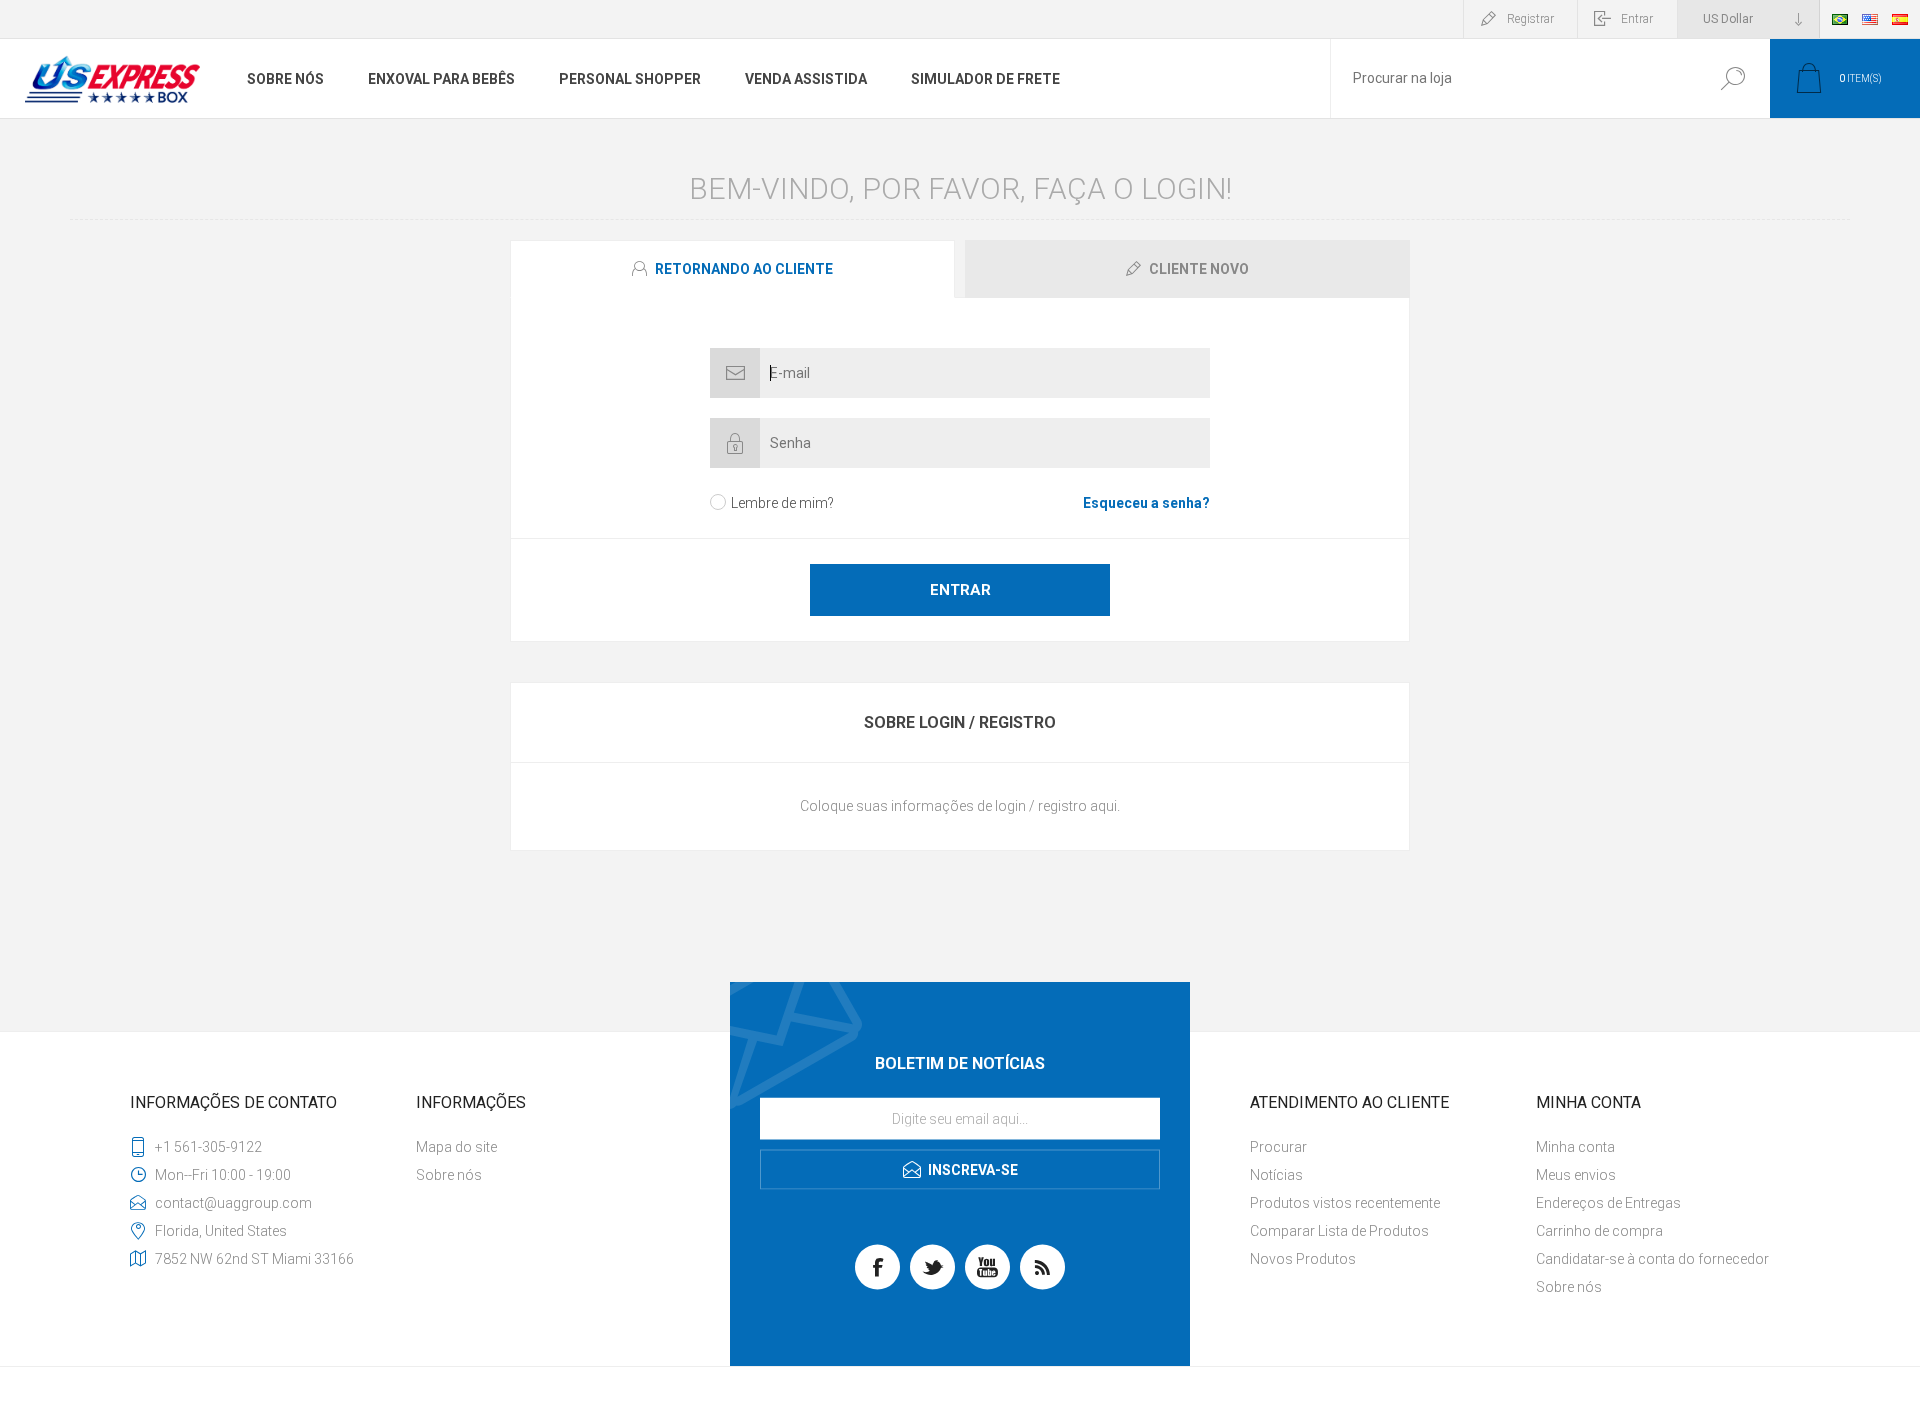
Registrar (1530, 19)
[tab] (735, 269)
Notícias (1276, 1175)
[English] (1870, 19)
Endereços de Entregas (1608, 1203)
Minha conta (1575, 1147)
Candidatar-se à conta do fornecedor (1652, 1259)
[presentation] (732, 269)
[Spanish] (1900, 19)
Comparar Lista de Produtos (1339, 1231)
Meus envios (1576, 1175)
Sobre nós (449, 1175)
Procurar (1732, 78)
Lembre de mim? (782, 503)
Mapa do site (456, 1147)
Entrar (1637, 19)
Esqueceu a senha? (1146, 503)
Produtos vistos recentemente (1345, 1203)
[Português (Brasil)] (1840, 19)
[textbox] (1513, 78)
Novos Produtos (1303, 1259)
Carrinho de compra (1599, 1231)
